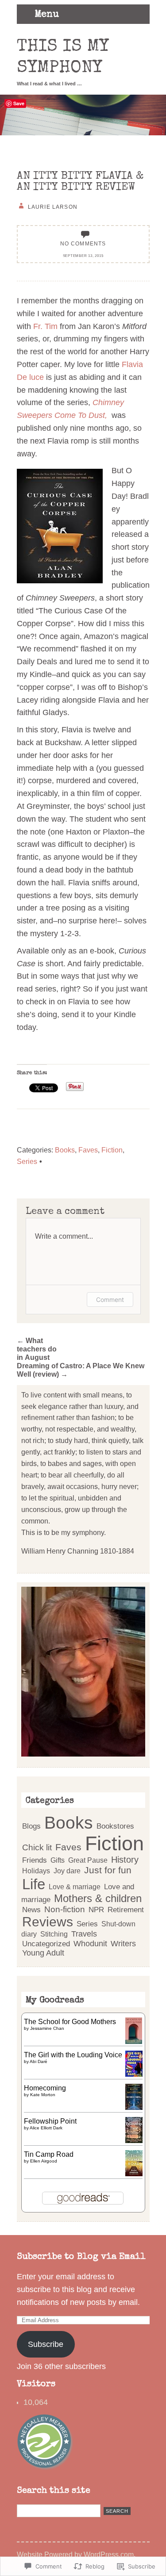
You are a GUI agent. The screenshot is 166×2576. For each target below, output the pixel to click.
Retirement (126, 1910)
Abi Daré (39, 2061)
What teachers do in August (37, 1349)
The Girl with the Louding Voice (73, 2055)
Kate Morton (43, 2095)
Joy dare (67, 1871)
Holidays (36, 1871)
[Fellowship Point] (134, 2140)
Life (34, 1884)
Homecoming (45, 2088)
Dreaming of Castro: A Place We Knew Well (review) (81, 1370)
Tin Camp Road (49, 2154)
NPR (96, 1910)
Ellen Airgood (44, 2161)
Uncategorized (46, 1944)
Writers (123, 1944)
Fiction (112, 1150)
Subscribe (46, 2344)
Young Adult (43, 1953)
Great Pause (88, 1860)
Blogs (31, 1826)
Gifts (58, 1860)
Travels (84, 1934)
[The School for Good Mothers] (134, 2041)
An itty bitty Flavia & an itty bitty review (80, 182)
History (125, 1860)
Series (27, 1161)
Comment (110, 1299)
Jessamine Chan (47, 2028)
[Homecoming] (134, 2107)
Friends (35, 1860)
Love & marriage (75, 1887)
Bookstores (115, 1826)
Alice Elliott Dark (46, 2128)
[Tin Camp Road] (134, 2174)
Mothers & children (98, 1899)
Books (65, 1150)
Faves (88, 1150)
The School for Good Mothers (70, 2021)
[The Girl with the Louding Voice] (134, 2074)
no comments (83, 243)
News (31, 1910)
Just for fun (108, 1870)
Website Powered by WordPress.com (75, 2554)
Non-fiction (65, 1909)
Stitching (54, 1934)
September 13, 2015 (83, 256)
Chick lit (37, 1847)
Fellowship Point (50, 2121)
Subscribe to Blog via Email (81, 2257)
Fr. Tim (45, 326)
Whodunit (90, 1943)
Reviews (48, 1922)
